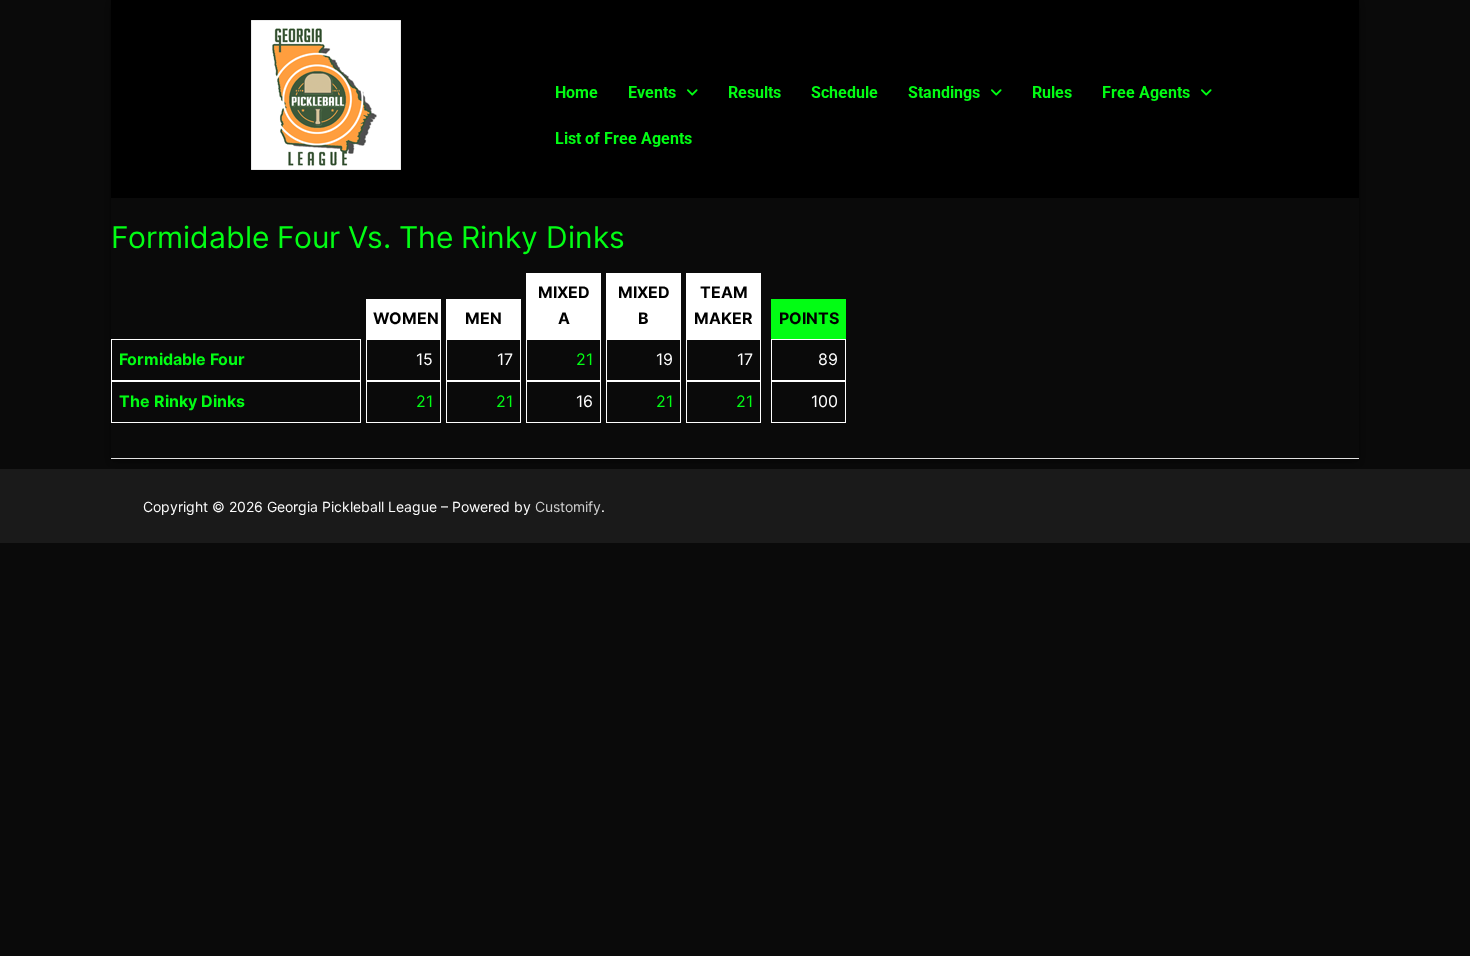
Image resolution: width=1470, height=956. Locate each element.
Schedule (844, 92)
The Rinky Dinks (182, 401)
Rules (1052, 92)
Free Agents (1146, 92)
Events (652, 92)
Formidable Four (182, 359)
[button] (663, 93)
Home (576, 92)
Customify (568, 506)
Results (754, 92)
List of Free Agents (623, 138)
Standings (944, 92)
